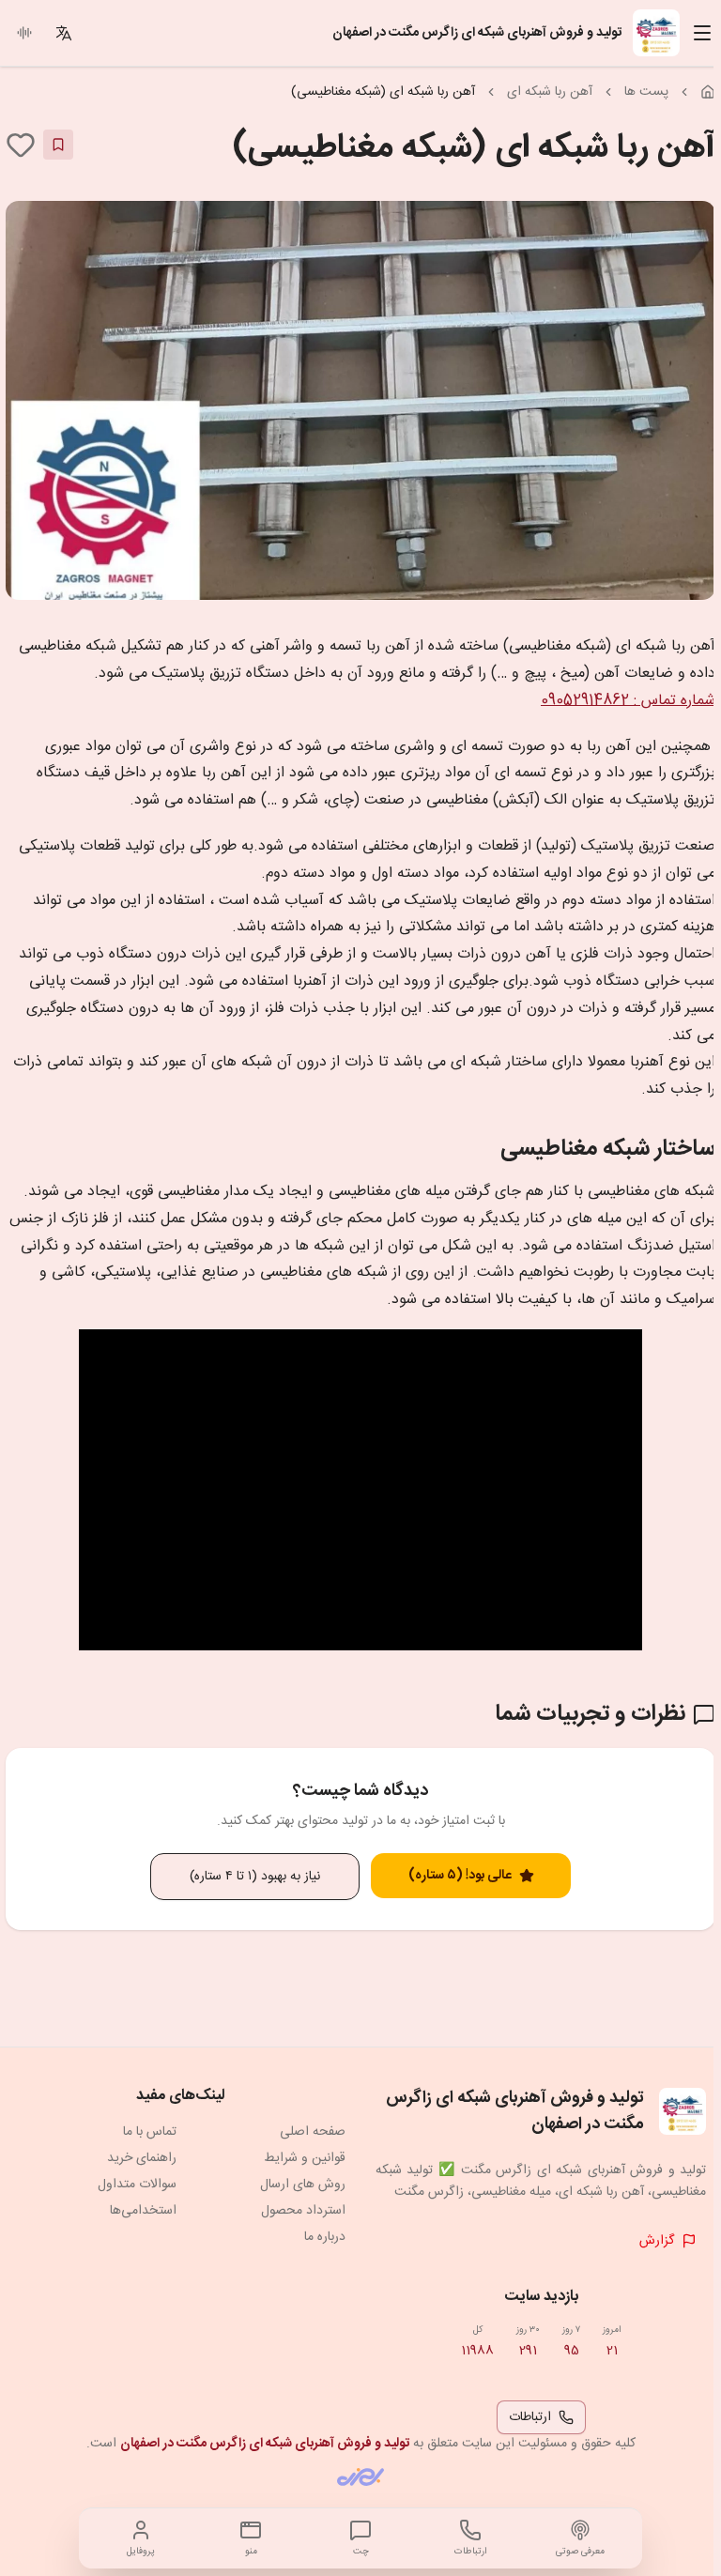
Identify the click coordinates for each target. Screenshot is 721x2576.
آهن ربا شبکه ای (550, 92)
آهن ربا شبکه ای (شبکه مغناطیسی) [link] (383, 92)
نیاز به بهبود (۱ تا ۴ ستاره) (255, 1877)
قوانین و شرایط (305, 2158)
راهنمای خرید (142, 2158)
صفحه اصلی (313, 2132)
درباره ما (325, 2237)
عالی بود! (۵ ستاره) (460, 1876)
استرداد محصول (303, 2211)
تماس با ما (150, 2132)
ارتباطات (530, 2417)
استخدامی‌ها (143, 2211)
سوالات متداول (137, 2185)
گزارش (657, 2241)
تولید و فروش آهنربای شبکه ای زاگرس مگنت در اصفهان (265, 2444)
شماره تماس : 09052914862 (628, 701)
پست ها (646, 92)
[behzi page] (360, 2477)
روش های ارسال (303, 2185)
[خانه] (708, 92)
